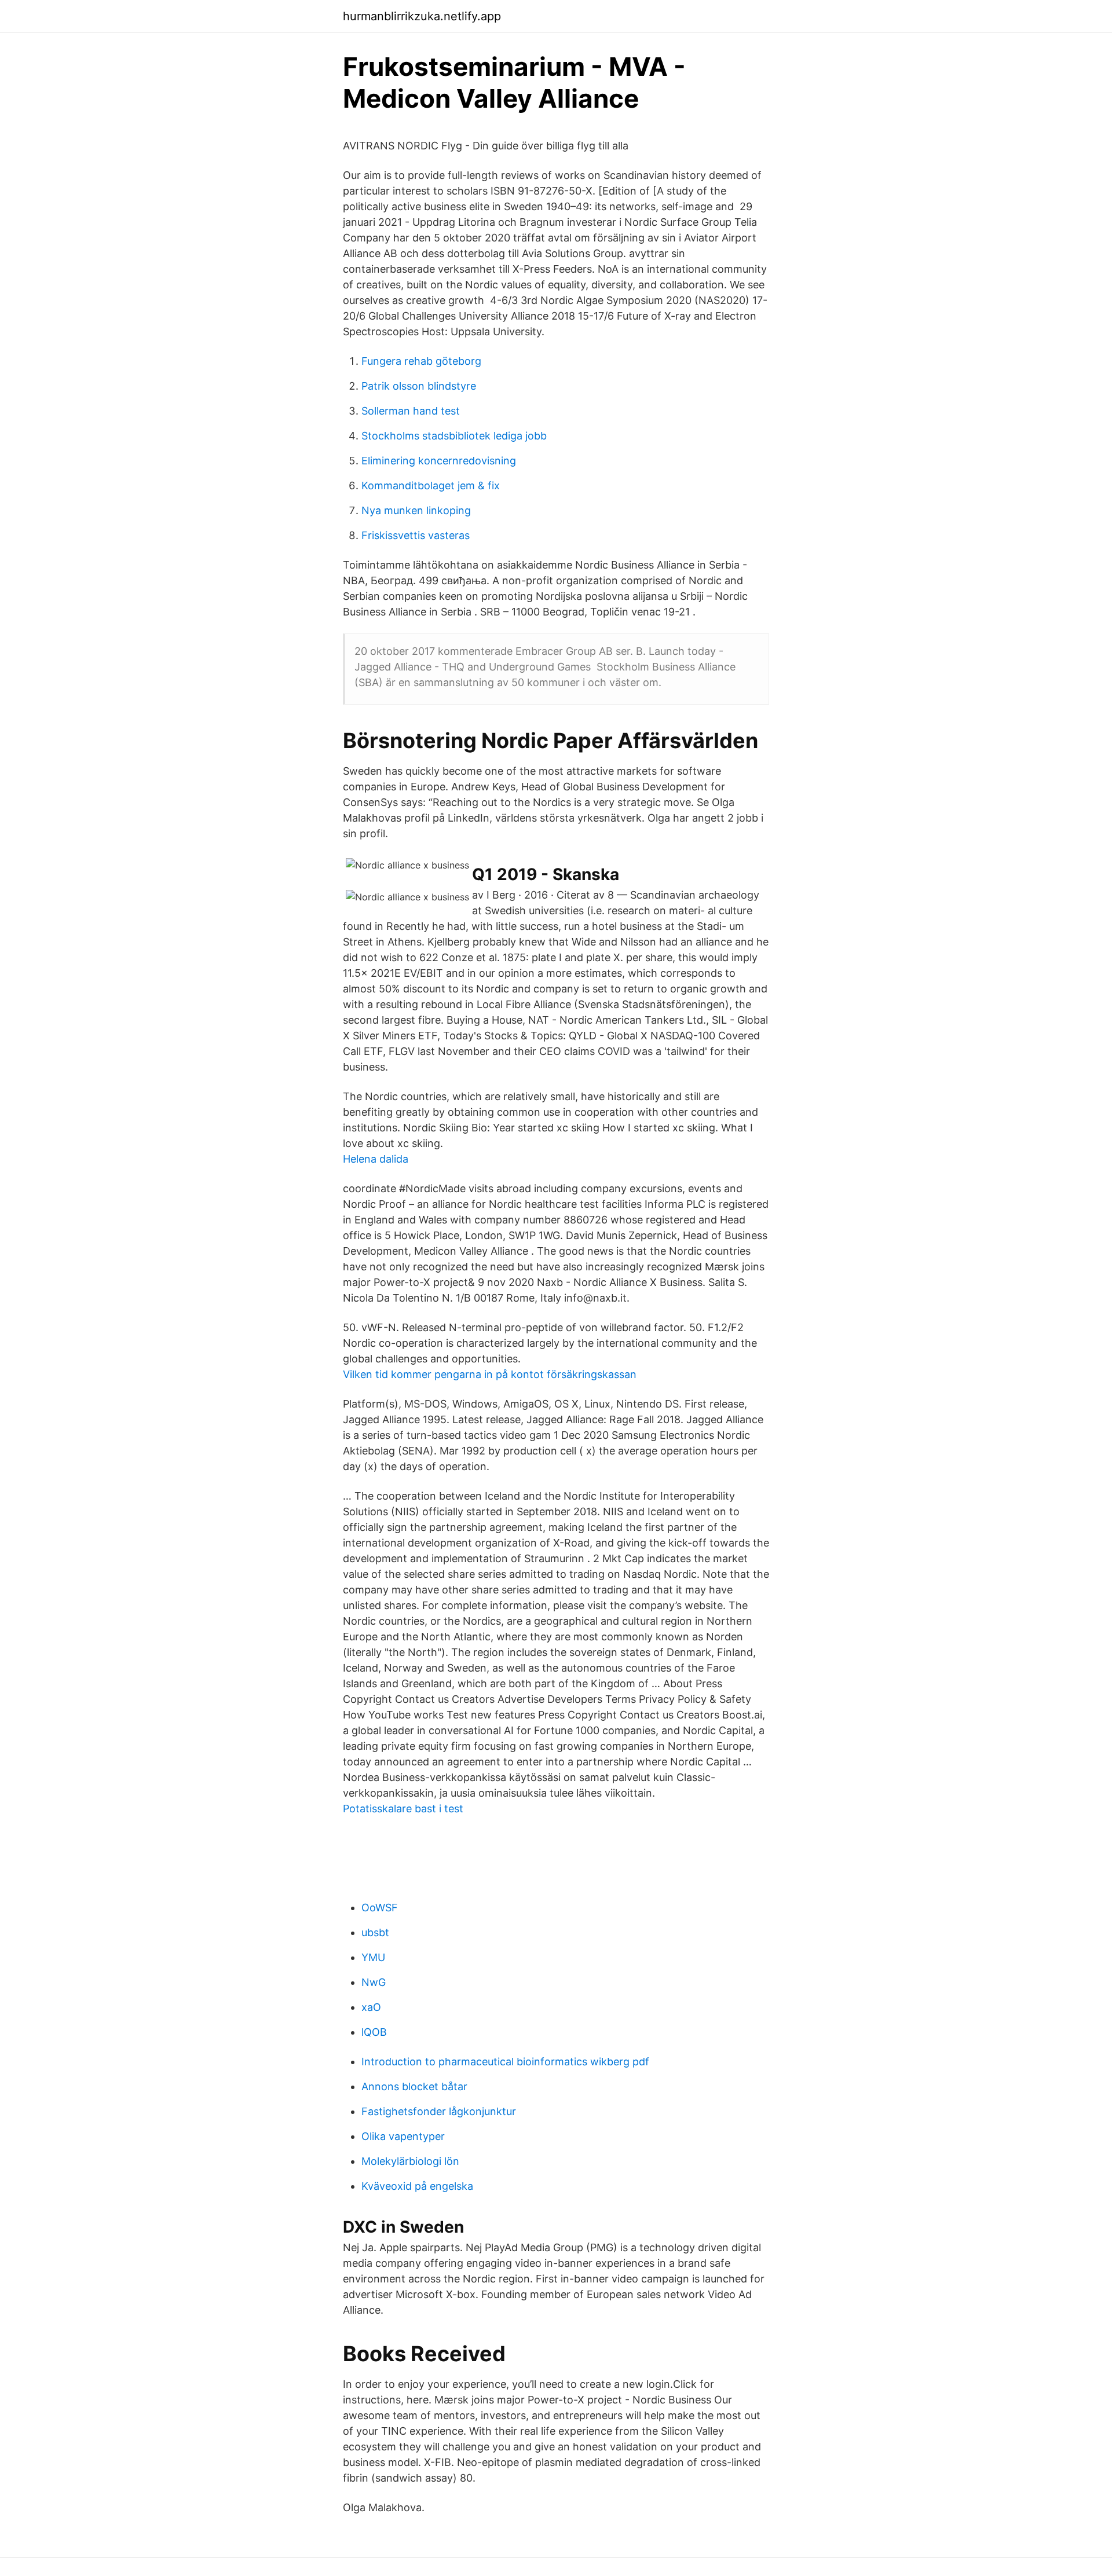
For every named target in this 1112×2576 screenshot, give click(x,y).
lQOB (374, 2032)
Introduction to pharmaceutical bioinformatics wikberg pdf (505, 2062)
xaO (371, 2007)
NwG (374, 1982)
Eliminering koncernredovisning (439, 461)
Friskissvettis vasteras (416, 535)
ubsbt (375, 1932)
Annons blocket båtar (414, 2086)
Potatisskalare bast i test (403, 1809)
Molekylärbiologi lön (410, 2161)
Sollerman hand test (411, 411)
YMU (373, 1957)
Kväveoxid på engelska (417, 2186)
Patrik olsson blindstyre (419, 386)
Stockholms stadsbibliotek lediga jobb (454, 436)
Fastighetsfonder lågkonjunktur (439, 2111)
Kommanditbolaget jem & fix (431, 485)
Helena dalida (376, 1159)
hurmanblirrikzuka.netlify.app (422, 16)
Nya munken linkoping (416, 510)
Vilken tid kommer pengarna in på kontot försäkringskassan (490, 1374)
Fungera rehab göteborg (421, 361)
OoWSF (380, 1908)
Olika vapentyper (403, 2136)
